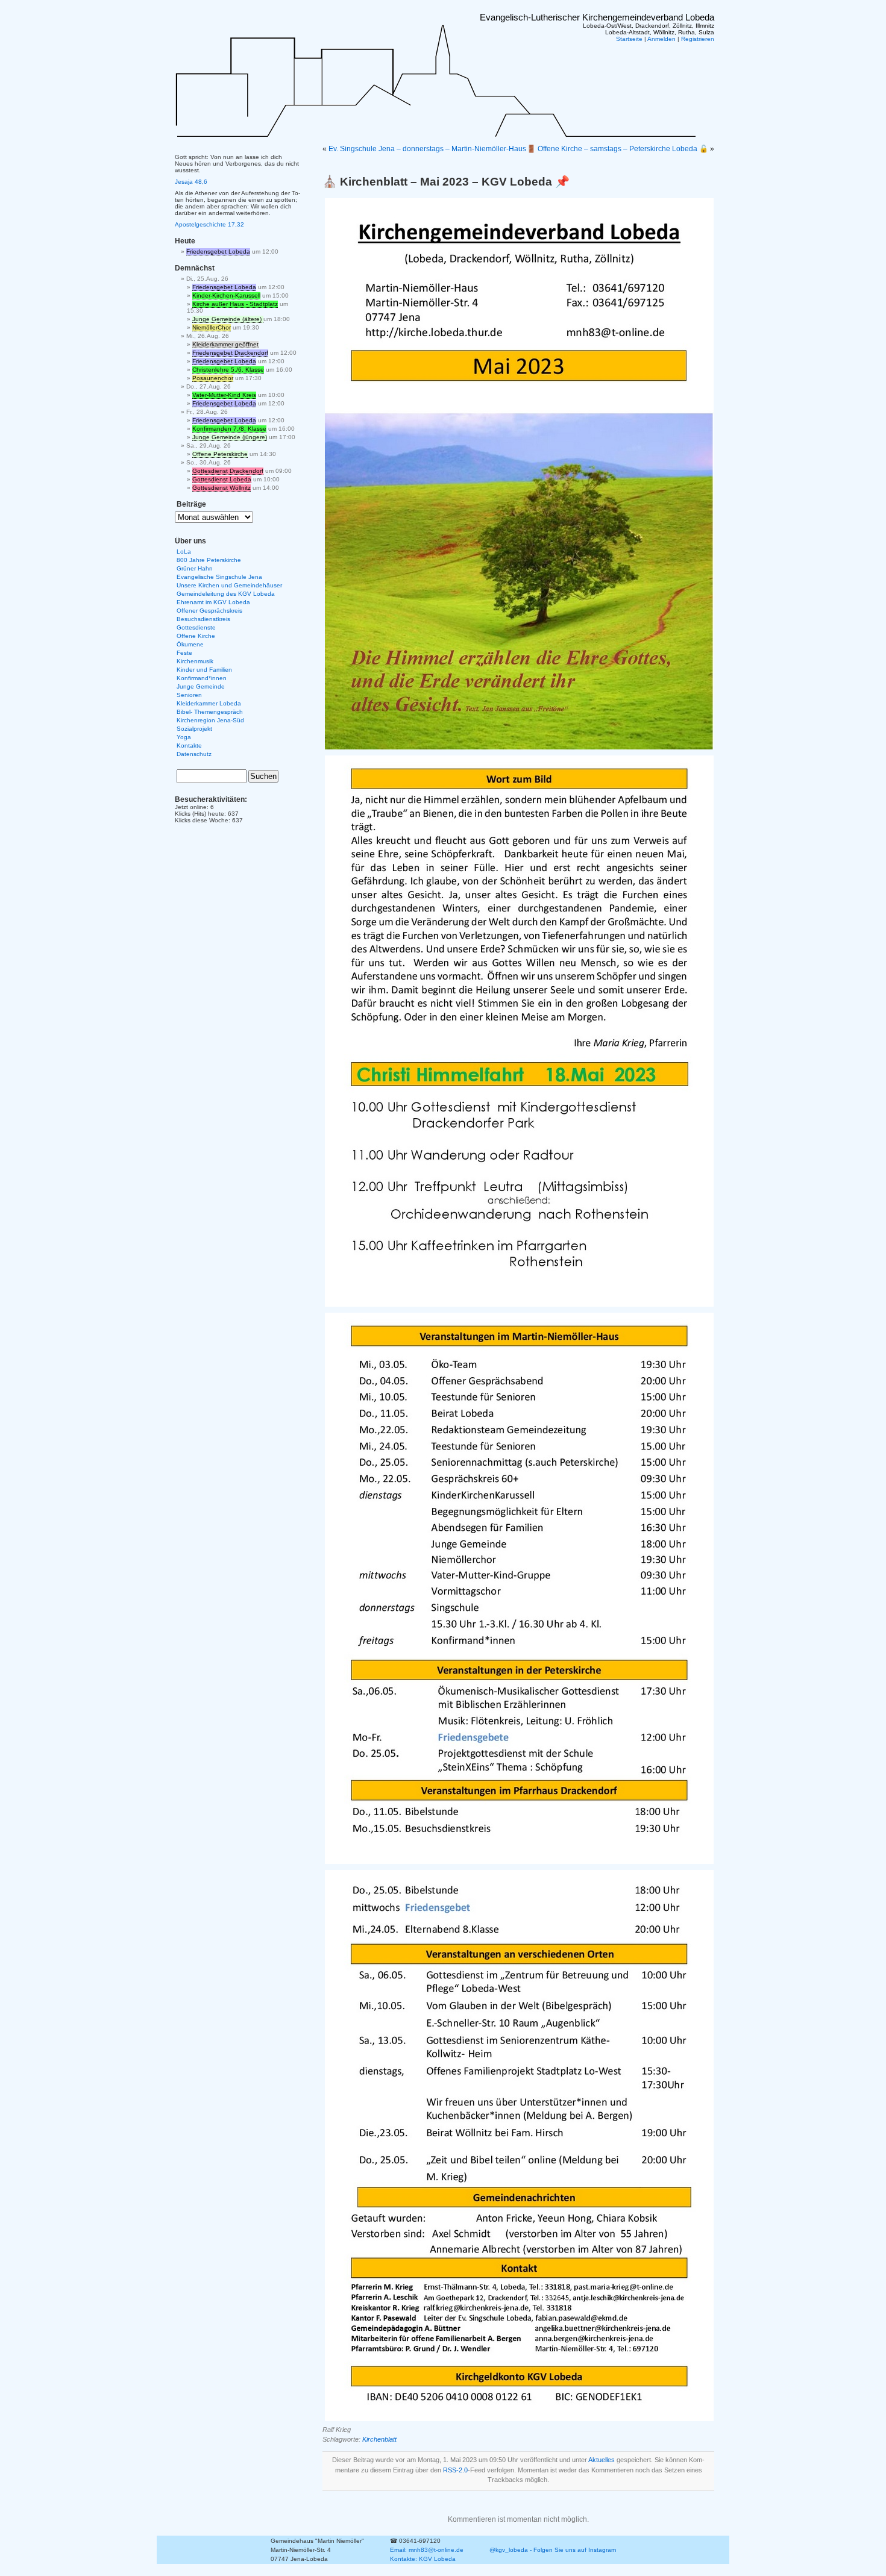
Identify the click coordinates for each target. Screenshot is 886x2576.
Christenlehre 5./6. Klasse (228, 370)
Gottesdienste (196, 627)
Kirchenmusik (195, 661)
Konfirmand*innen (202, 678)
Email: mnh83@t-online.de (427, 2550)
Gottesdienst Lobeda (222, 479)
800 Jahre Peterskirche (209, 560)
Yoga (184, 737)
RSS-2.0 (455, 2470)
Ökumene (190, 644)
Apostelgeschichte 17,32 (209, 224)
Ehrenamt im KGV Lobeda (213, 602)
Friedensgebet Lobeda (218, 252)
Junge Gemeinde (201, 686)
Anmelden (661, 39)
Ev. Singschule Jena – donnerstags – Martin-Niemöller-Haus (427, 149)
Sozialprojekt (194, 729)
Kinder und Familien (204, 670)
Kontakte (189, 746)
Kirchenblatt (379, 2439)
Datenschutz (194, 754)
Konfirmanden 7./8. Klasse (229, 429)
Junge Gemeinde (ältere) (228, 319)
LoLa (184, 552)
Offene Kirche (196, 636)
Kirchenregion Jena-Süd (210, 720)
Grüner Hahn (195, 568)
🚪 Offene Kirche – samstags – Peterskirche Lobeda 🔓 (617, 149)
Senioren (189, 695)
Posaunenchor (213, 378)
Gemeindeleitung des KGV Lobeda (226, 594)
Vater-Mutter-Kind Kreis (224, 395)
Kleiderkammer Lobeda (209, 703)
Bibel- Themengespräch (210, 712)
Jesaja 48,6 (191, 182)
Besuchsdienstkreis (203, 619)
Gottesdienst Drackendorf (228, 471)
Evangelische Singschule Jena (219, 577)
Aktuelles (602, 2460)
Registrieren (698, 39)
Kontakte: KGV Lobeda (423, 2559)
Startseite (629, 39)
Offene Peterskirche (220, 454)
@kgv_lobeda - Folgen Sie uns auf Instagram (553, 2550)
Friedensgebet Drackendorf (230, 353)
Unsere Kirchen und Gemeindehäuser (229, 585)
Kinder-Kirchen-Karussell (226, 295)
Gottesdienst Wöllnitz (222, 488)
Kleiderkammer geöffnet (225, 344)
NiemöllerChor (212, 327)
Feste (184, 653)
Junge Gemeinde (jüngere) (230, 437)
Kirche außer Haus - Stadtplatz (235, 304)
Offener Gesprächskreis (209, 611)
